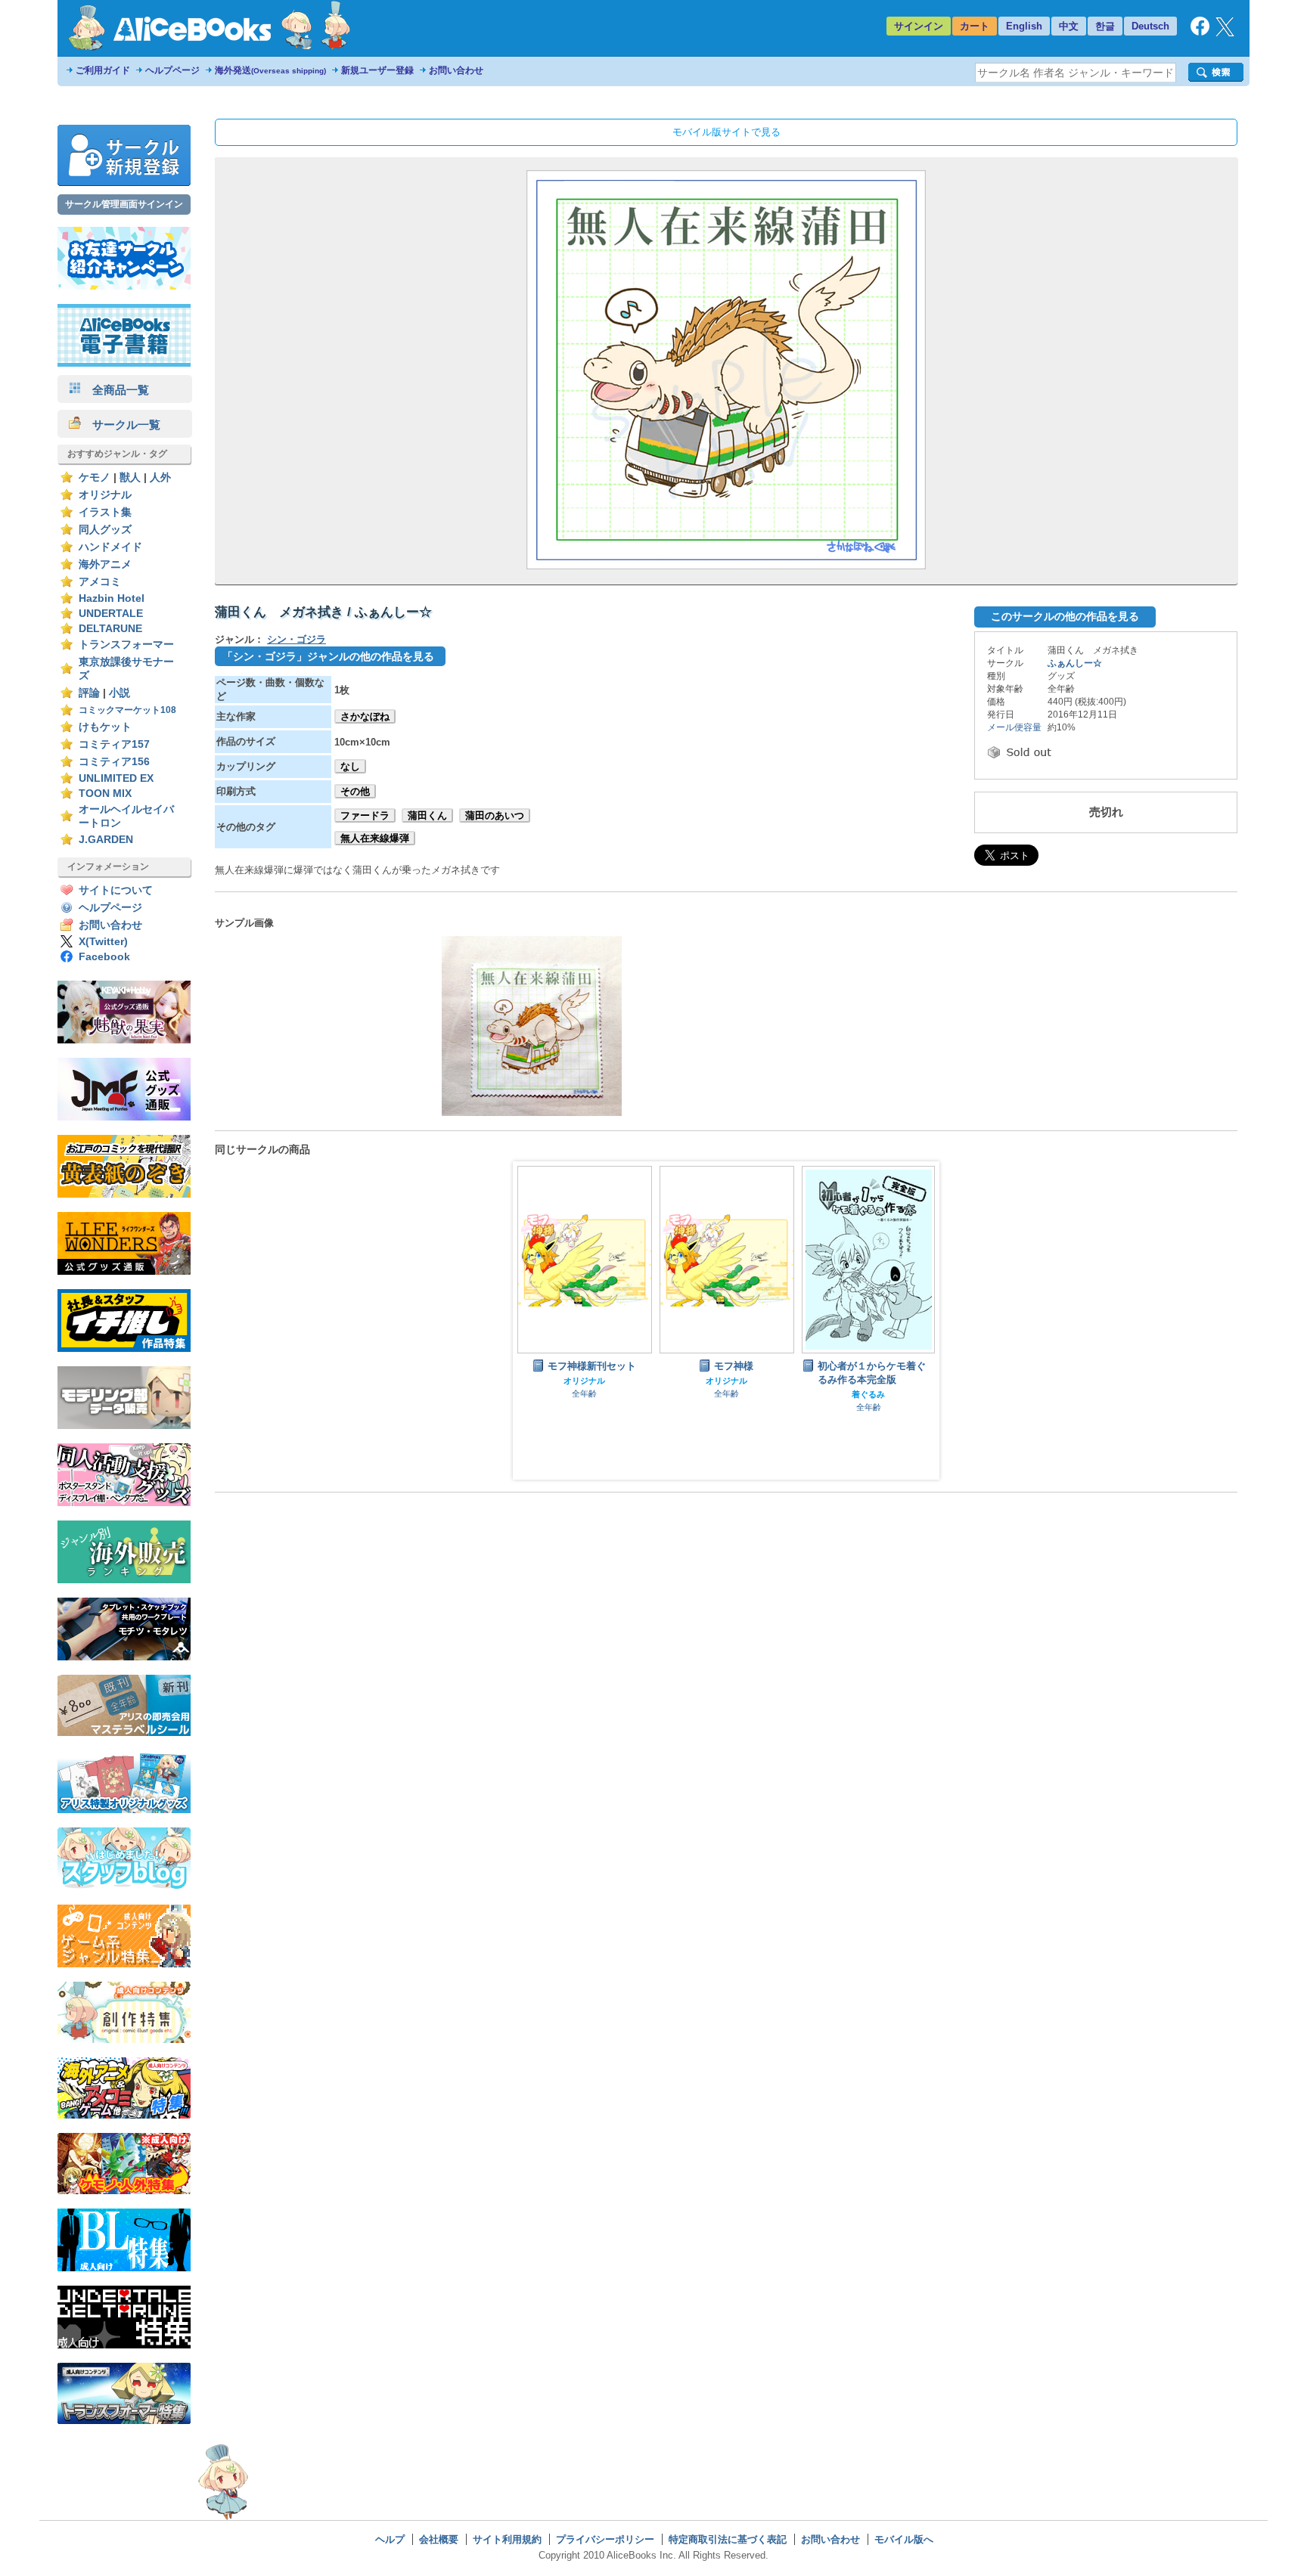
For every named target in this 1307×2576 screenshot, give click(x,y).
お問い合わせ (456, 70)
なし (350, 766)
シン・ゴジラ (296, 639)
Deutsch (1150, 26)
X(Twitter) (103, 942)
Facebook (104, 957)
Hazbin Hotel (112, 598)
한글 (1105, 26)
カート (975, 26)
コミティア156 (114, 762)
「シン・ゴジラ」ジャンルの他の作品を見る (328, 656)
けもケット (105, 727)
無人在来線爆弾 (375, 838)
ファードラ (365, 815)
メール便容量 (1014, 727)
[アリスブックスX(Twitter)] (1225, 33)
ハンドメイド (110, 547)
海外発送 (270, 70)
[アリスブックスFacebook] (1200, 32)
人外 (160, 477)
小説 (120, 693)
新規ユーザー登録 (377, 70)
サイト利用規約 (507, 2539)
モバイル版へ (904, 2539)
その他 (355, 791)
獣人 (130, 477)
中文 (1069, 26)
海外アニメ (105, 564)
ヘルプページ (172, 70)
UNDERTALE (111, 614)
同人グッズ (105, 530)
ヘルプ (390, 2539)
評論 (89, 693)
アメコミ (100, 582)
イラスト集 (105, 512)
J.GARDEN (106, 840)
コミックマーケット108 (127, 710)
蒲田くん (427, 815)
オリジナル (105, 495)
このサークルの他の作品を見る (1065, 616)
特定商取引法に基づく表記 (728, 2539)
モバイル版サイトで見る (726, 132)
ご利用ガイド (103, 70)
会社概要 (439, 2539)
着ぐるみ (868, 1394)
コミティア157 (114, 744)
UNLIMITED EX (116, 778)
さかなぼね (365, 716)
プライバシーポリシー (605, 2539)
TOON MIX (105, 794)
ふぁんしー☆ (1075, 663)
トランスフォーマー (126, 645)
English (1024, 26)
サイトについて (116, 890)
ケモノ (95, 477)
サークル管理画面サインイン (124, 204)
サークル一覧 (121, 425)
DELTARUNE (110, 629)
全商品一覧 (115, 390)
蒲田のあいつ (495, 815)
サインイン (919, 26)
